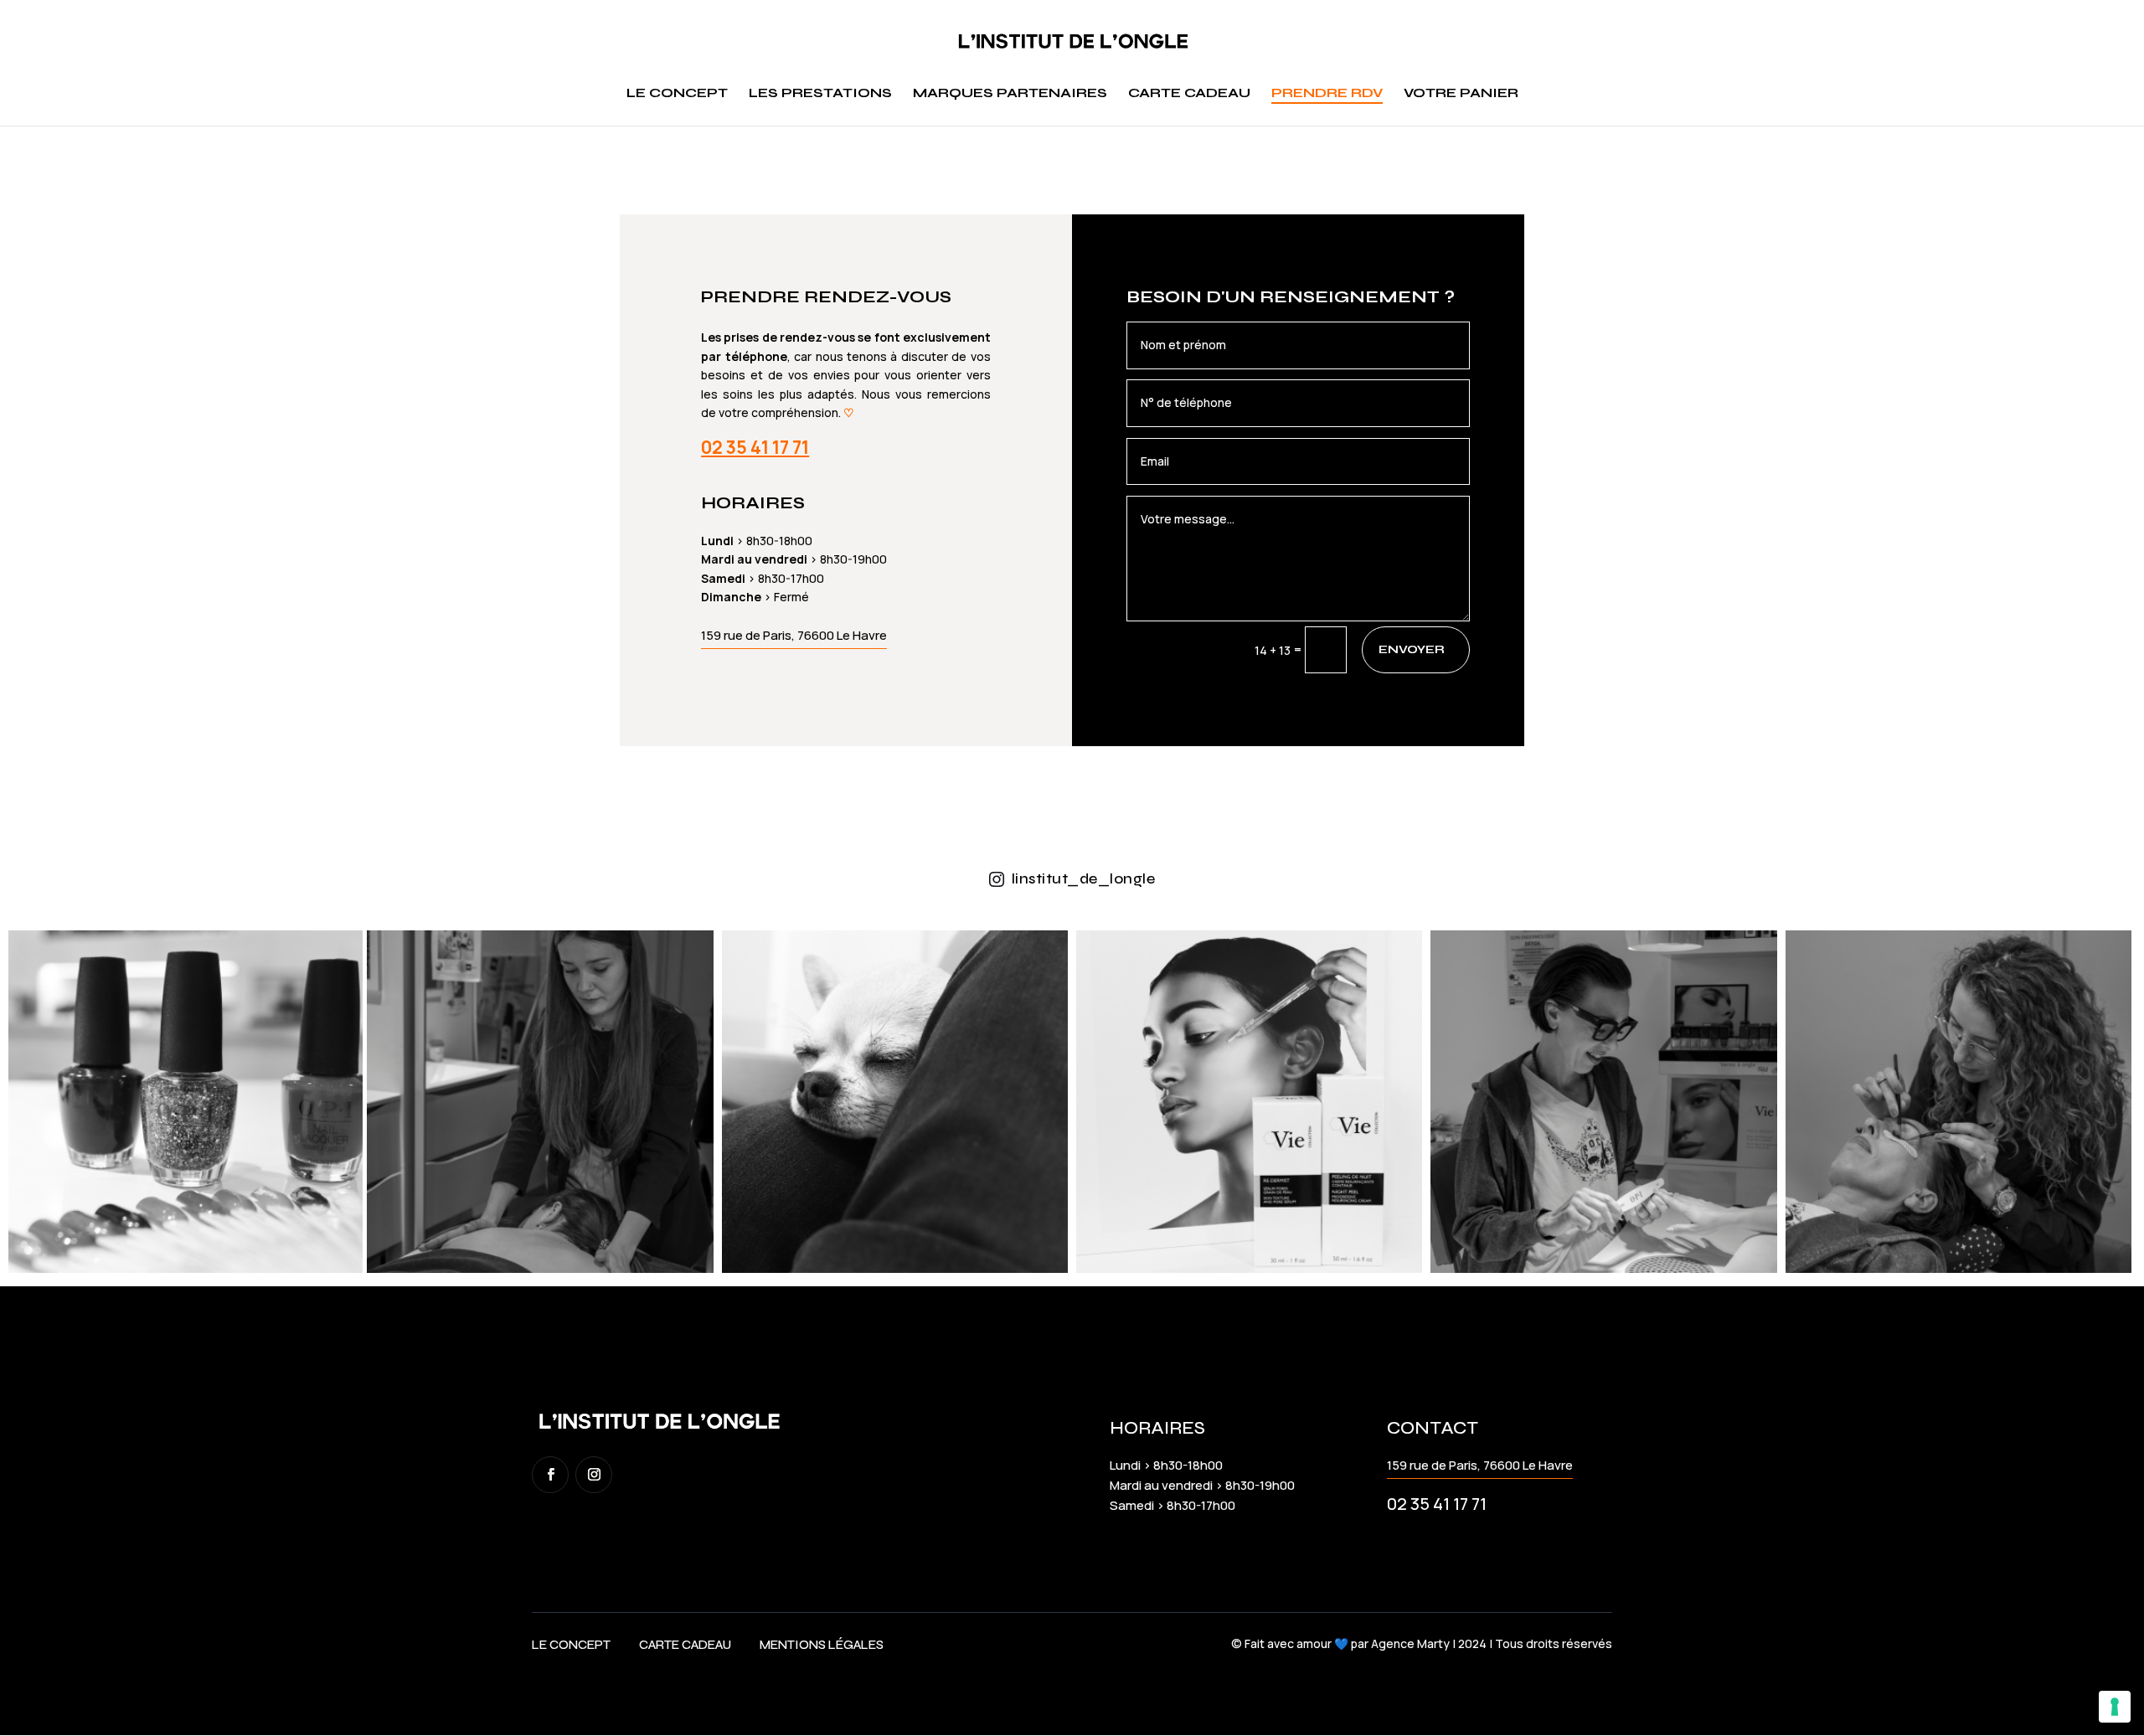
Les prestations (820, 94)
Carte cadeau (1189, 94)
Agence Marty (1410, 1643)
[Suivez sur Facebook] (550, 1475)
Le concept (677, 94)
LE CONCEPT (571, 1645)
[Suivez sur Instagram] (594, 1475)
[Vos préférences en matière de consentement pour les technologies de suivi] (2115, 1707)
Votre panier (1461, 94)
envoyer (1412, 649)
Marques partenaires (1010, 94)
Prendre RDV (1327, 94)
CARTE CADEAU (685, 1645)
